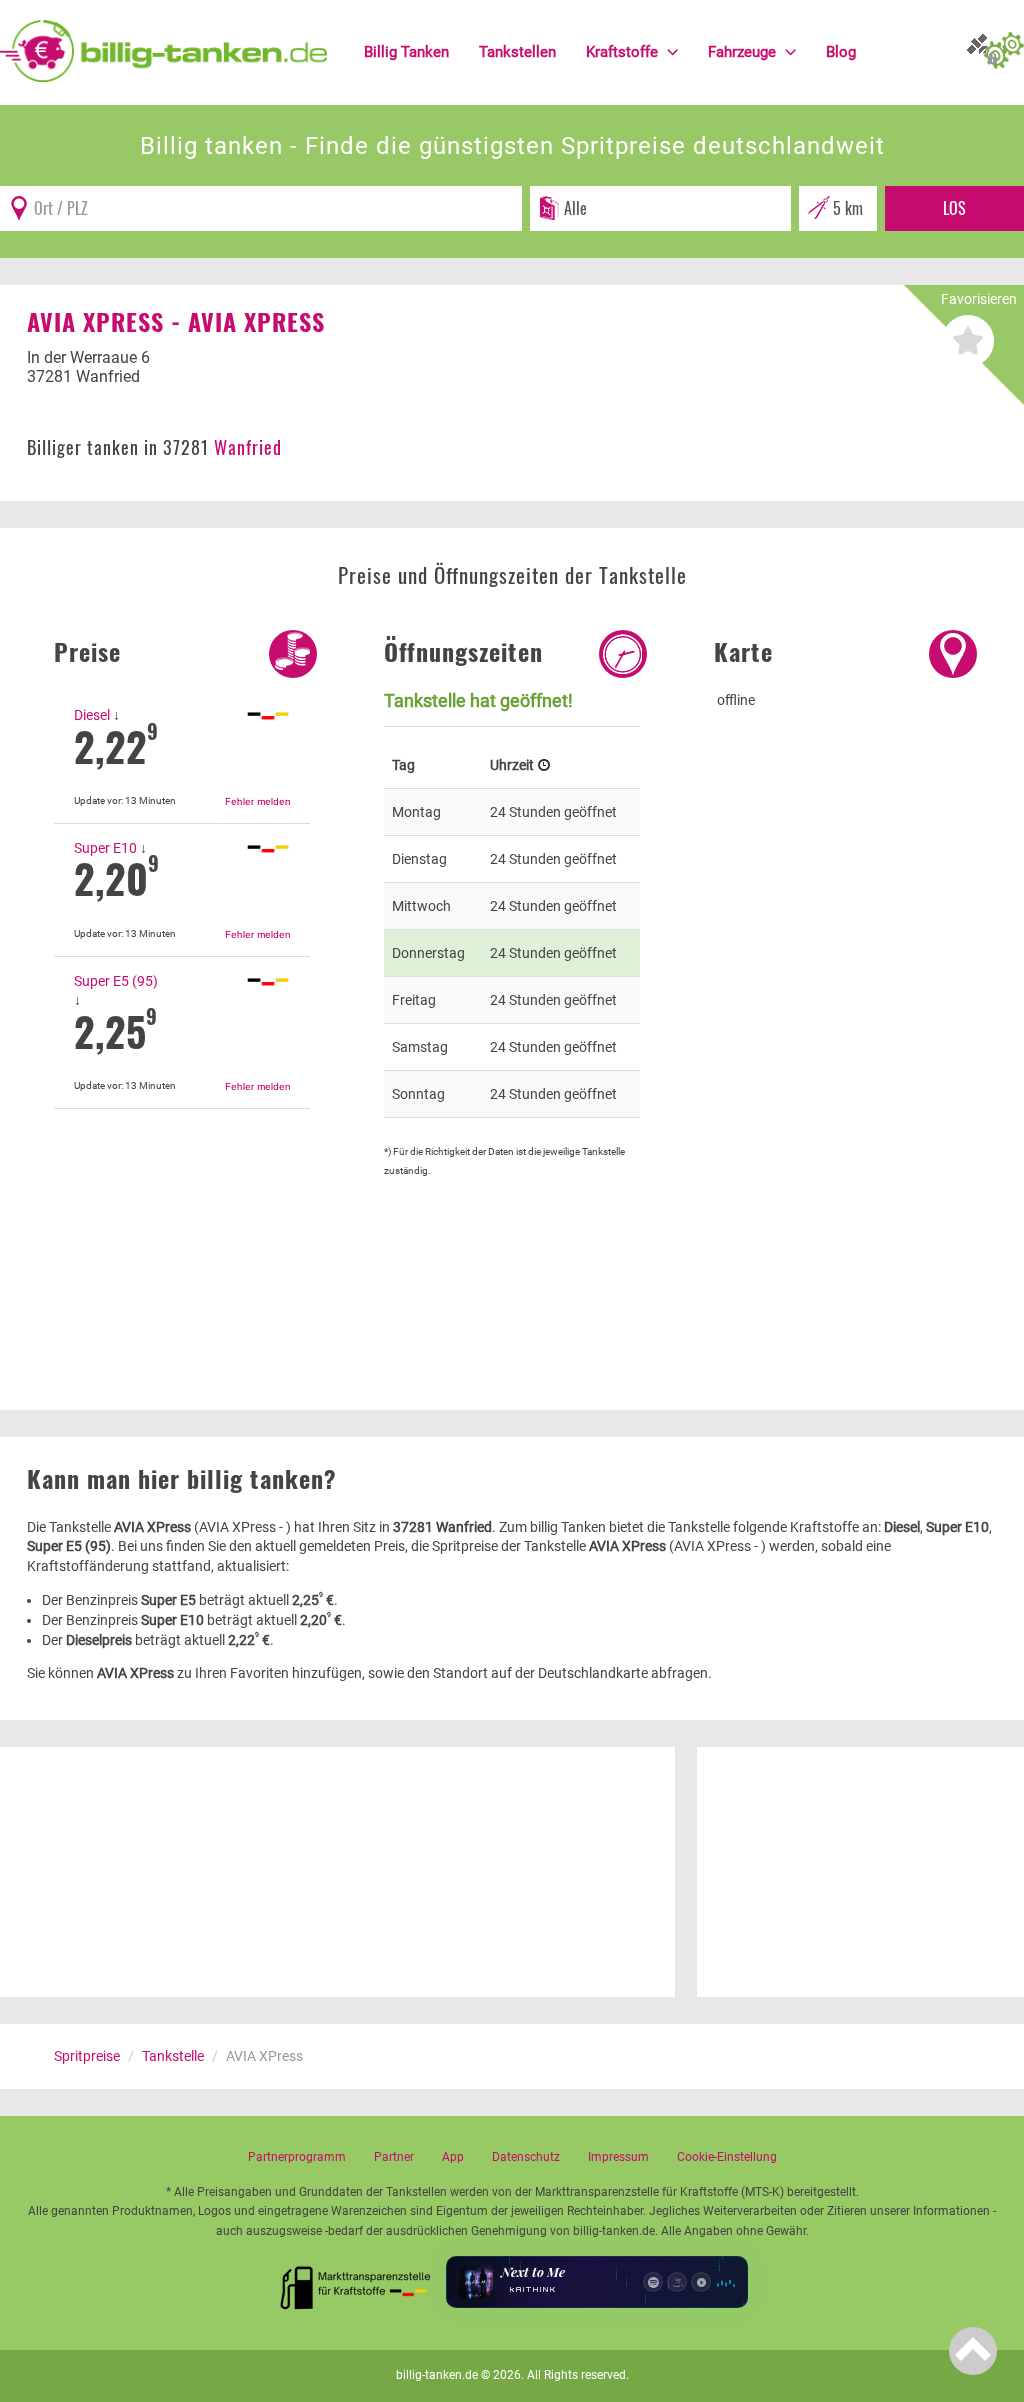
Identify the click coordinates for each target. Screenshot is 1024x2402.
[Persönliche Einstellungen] (1004, 52)
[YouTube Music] (701, 2282)
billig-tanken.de (437, 2375)
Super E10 (105, 848)
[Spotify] (653, 2282)
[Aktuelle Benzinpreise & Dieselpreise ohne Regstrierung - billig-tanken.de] (163, 50)
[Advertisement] (182, 1224)
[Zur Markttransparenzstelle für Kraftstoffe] (356, 2282)
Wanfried (248, 447)
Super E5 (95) (116, 981)
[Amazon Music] (677, 2282)
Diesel (92, 715)
